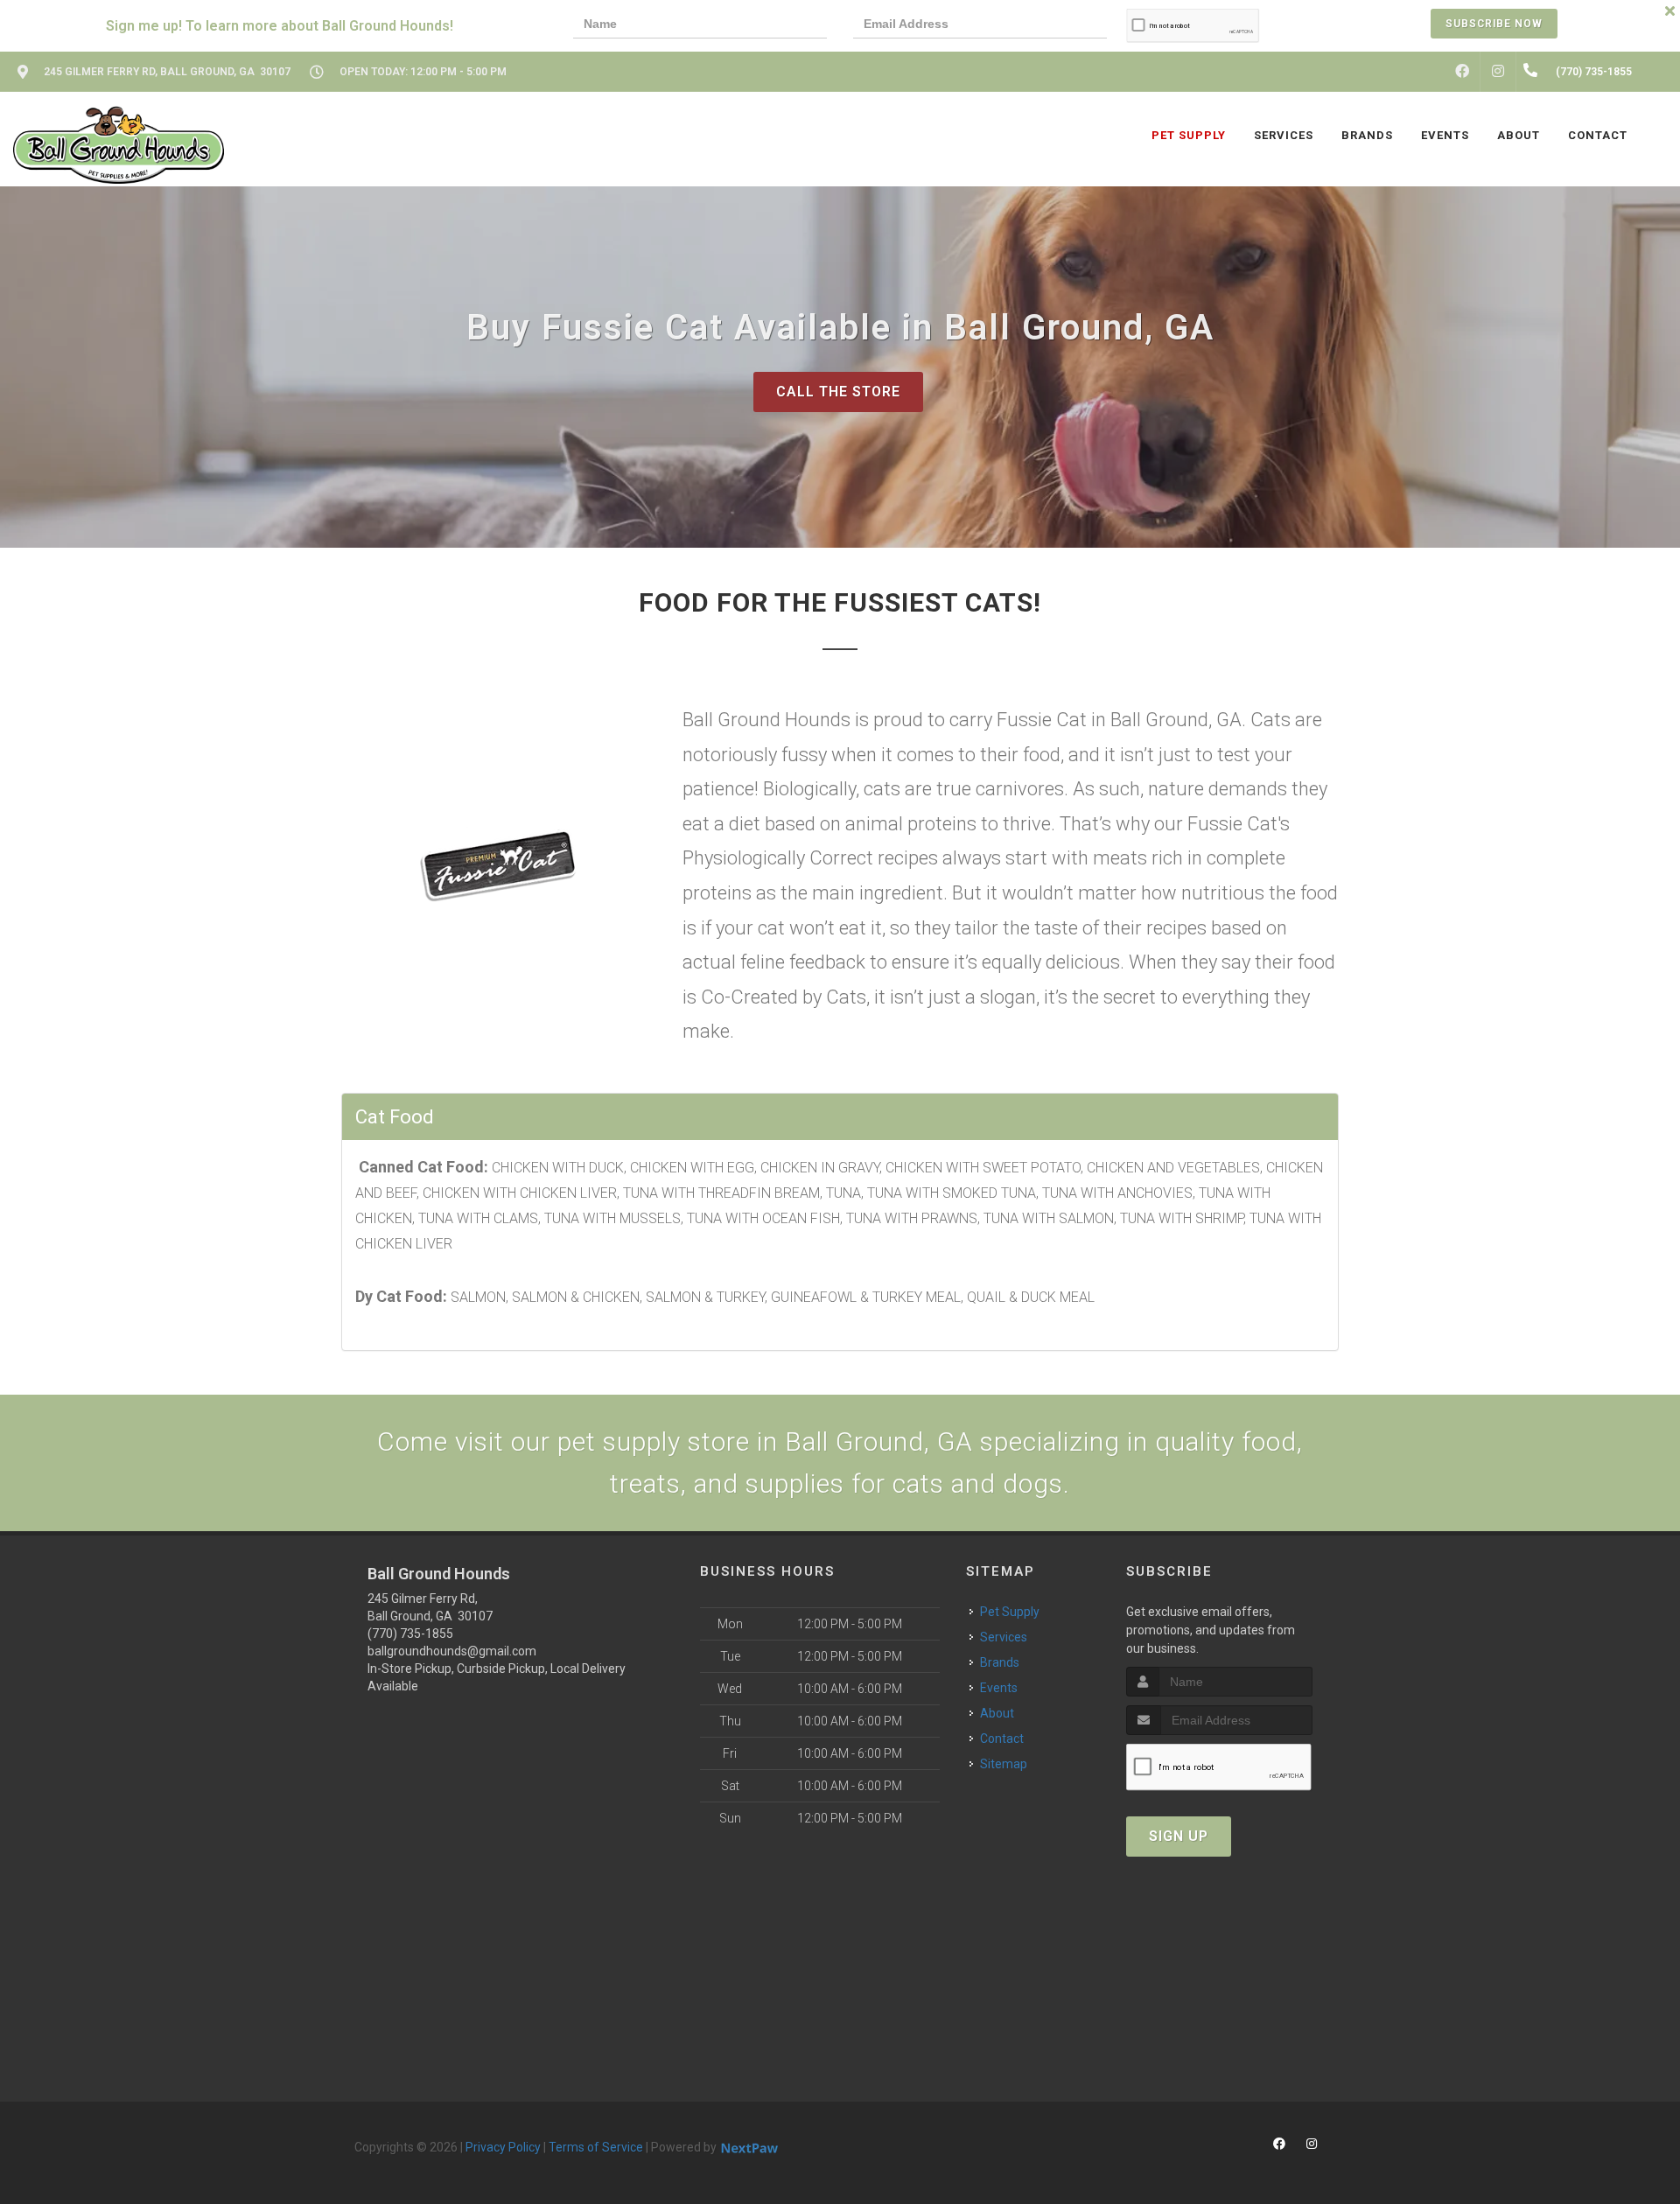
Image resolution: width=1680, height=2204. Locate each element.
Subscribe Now (1494, 24)
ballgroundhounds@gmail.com (452, 1651)
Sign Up (1179, 1836)
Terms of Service (596, 2147)
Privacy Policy (503, 2147)
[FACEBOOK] (1462, 72)
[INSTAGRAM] (1498, 72)
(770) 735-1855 (410, 1634)
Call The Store (838, 392)
